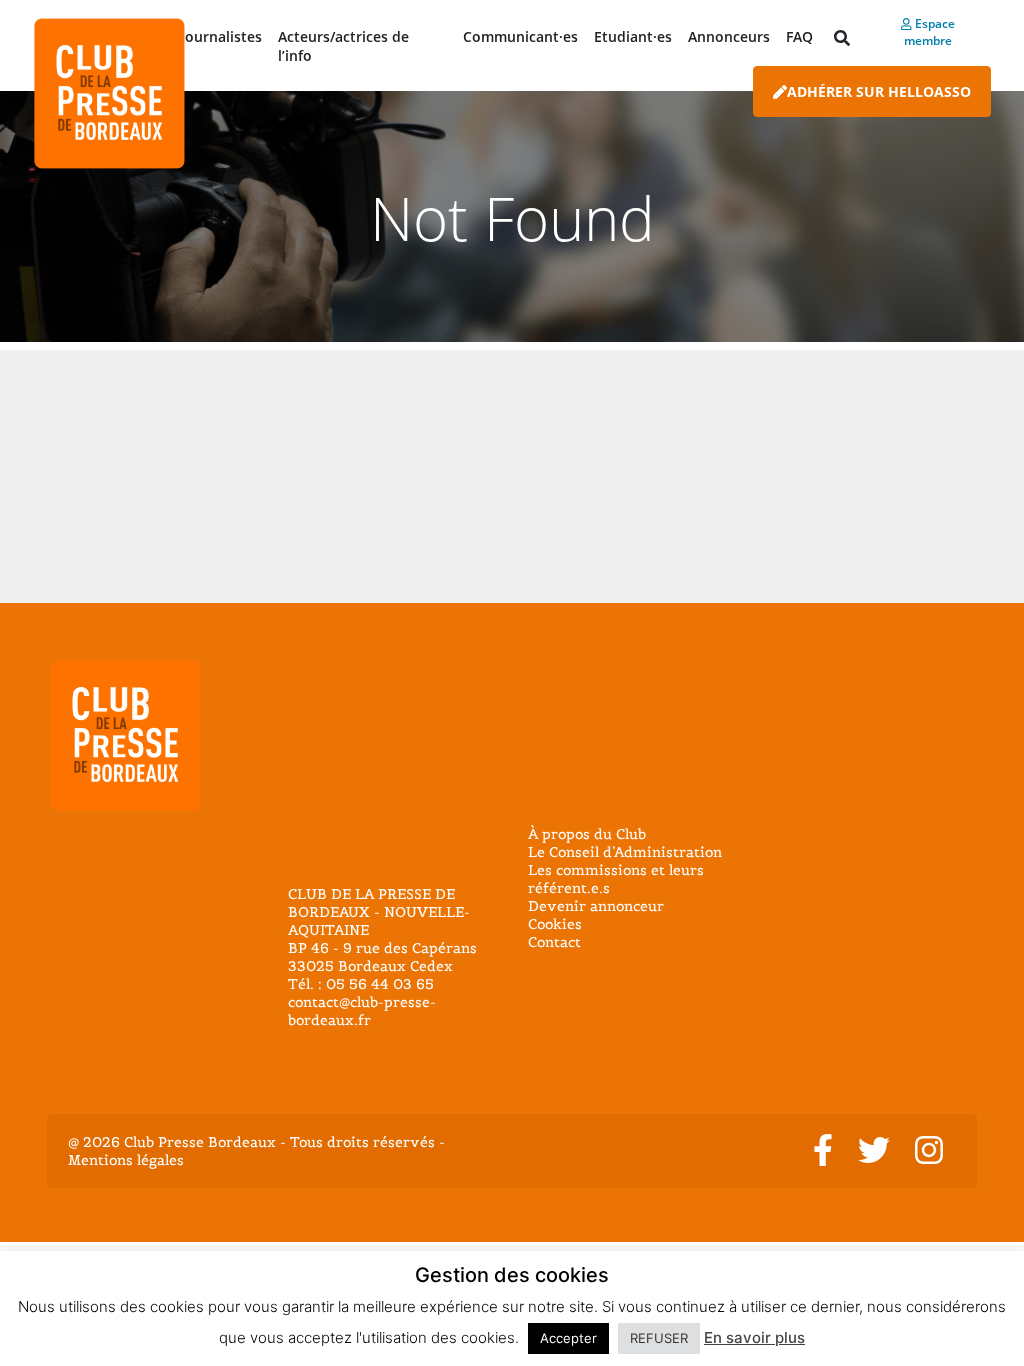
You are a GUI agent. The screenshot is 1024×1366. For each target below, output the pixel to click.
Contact (554, 942)
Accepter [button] (568, 1338)
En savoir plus (754, 1337)
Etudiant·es (633, 36)
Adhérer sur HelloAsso (879, 91)
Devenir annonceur (596, 906)
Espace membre (929, 32)
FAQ (799, 36)
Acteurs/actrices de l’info (343, 46)
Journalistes (221, 36)
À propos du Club (587, 834)
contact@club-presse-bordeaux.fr (362, 1011)
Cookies (555, 924)
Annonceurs (729, 36)
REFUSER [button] (659, 1338)
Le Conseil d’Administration (625, 852)
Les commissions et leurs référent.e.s (616, 879)
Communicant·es (520, 36)
